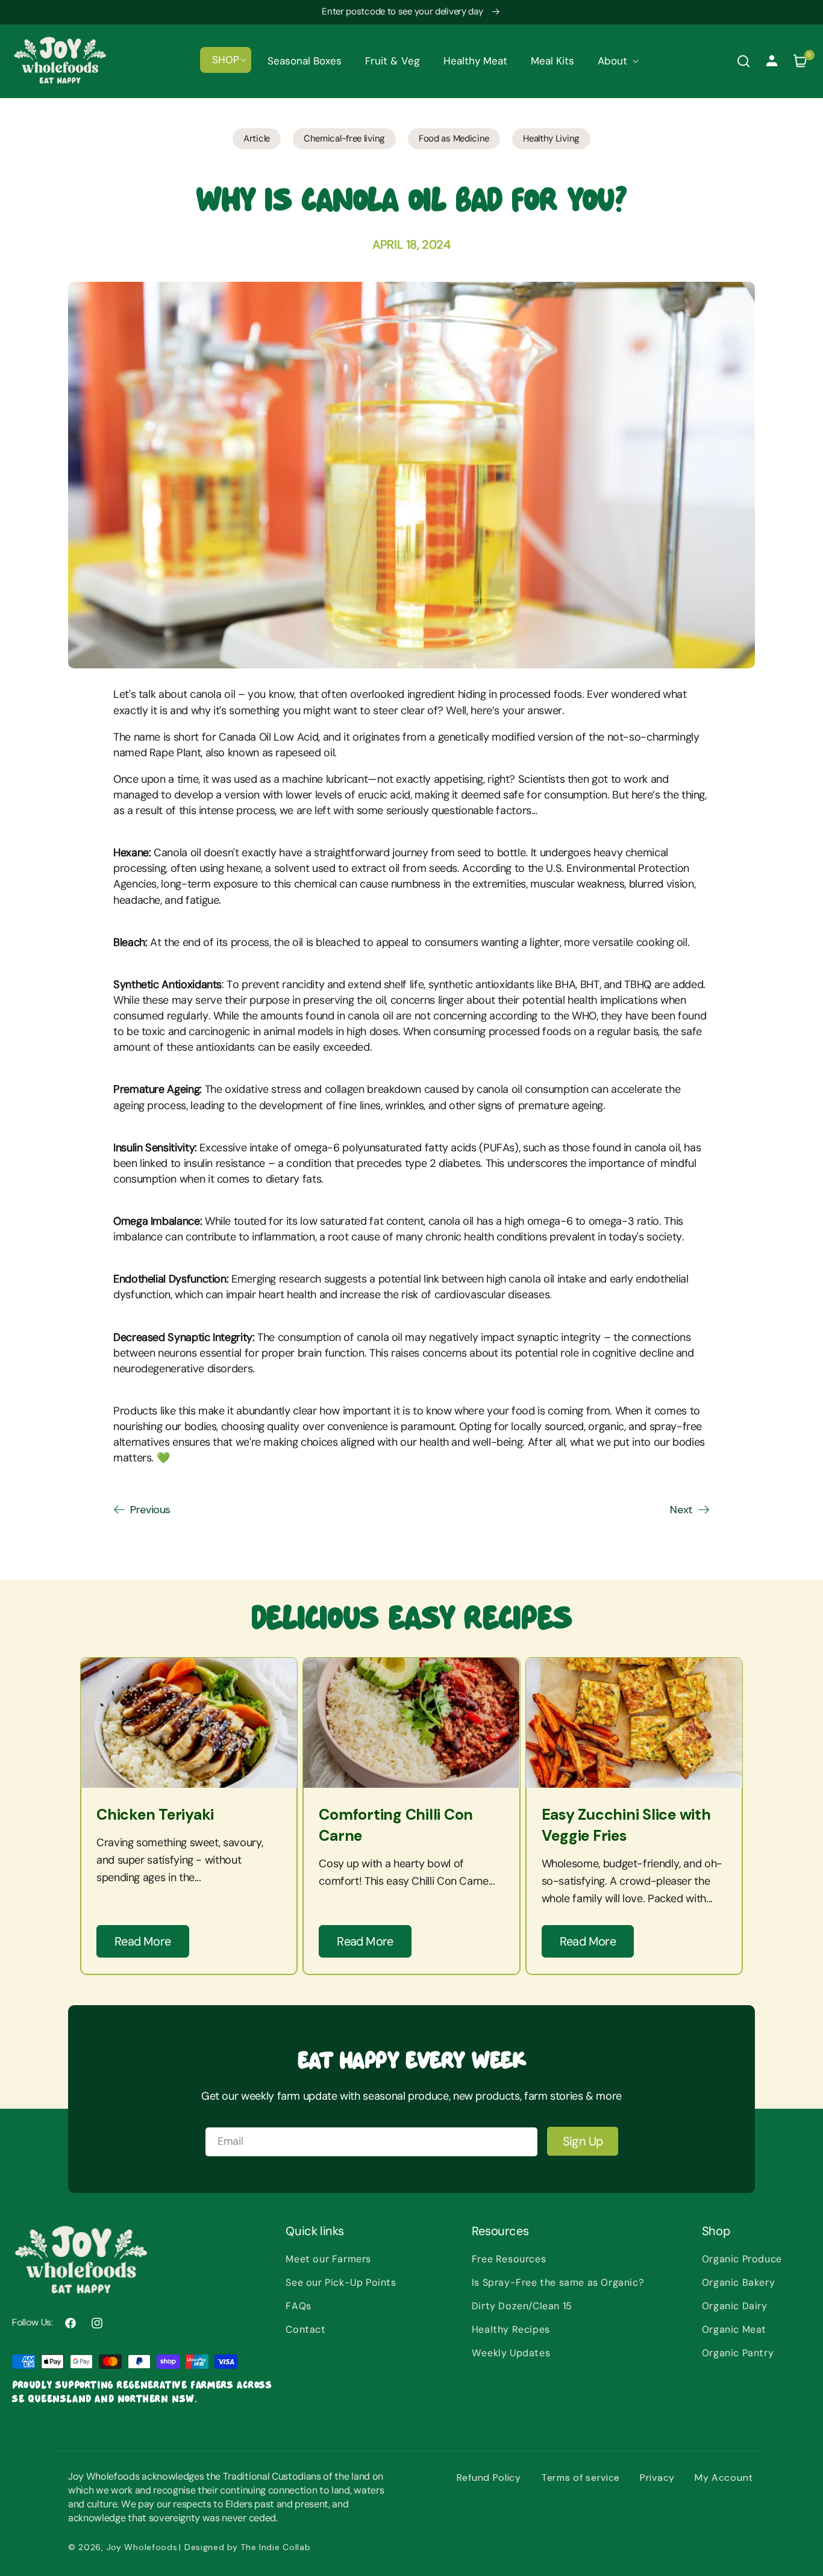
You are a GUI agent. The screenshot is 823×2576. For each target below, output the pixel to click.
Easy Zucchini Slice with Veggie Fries (626, 1825)
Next (681, 1510)
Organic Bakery (738, 2282)
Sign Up (583, 2141)
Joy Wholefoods (142, 2547)
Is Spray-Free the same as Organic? (558, 2282)
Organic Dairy (735, 2306)
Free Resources (509, 2259)
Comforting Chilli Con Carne (396, 1825)
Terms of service (580, 2478)
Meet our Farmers (328, 2259)
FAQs (298, 2306)
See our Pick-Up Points (341, 2282)
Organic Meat (734, 2329)
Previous (150, 1510)
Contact (305, 2329)
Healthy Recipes (511, 2329)
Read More (143, 1941)
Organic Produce (742, 2259)
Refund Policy (489, 2478)
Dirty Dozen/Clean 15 (522, 2306)
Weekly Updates (511, 2353)
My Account (724, 2478)
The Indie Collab (275, 2547)
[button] (226, 60)
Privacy (657, 2478)
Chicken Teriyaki (155, 1815)
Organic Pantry (738, 2353)
